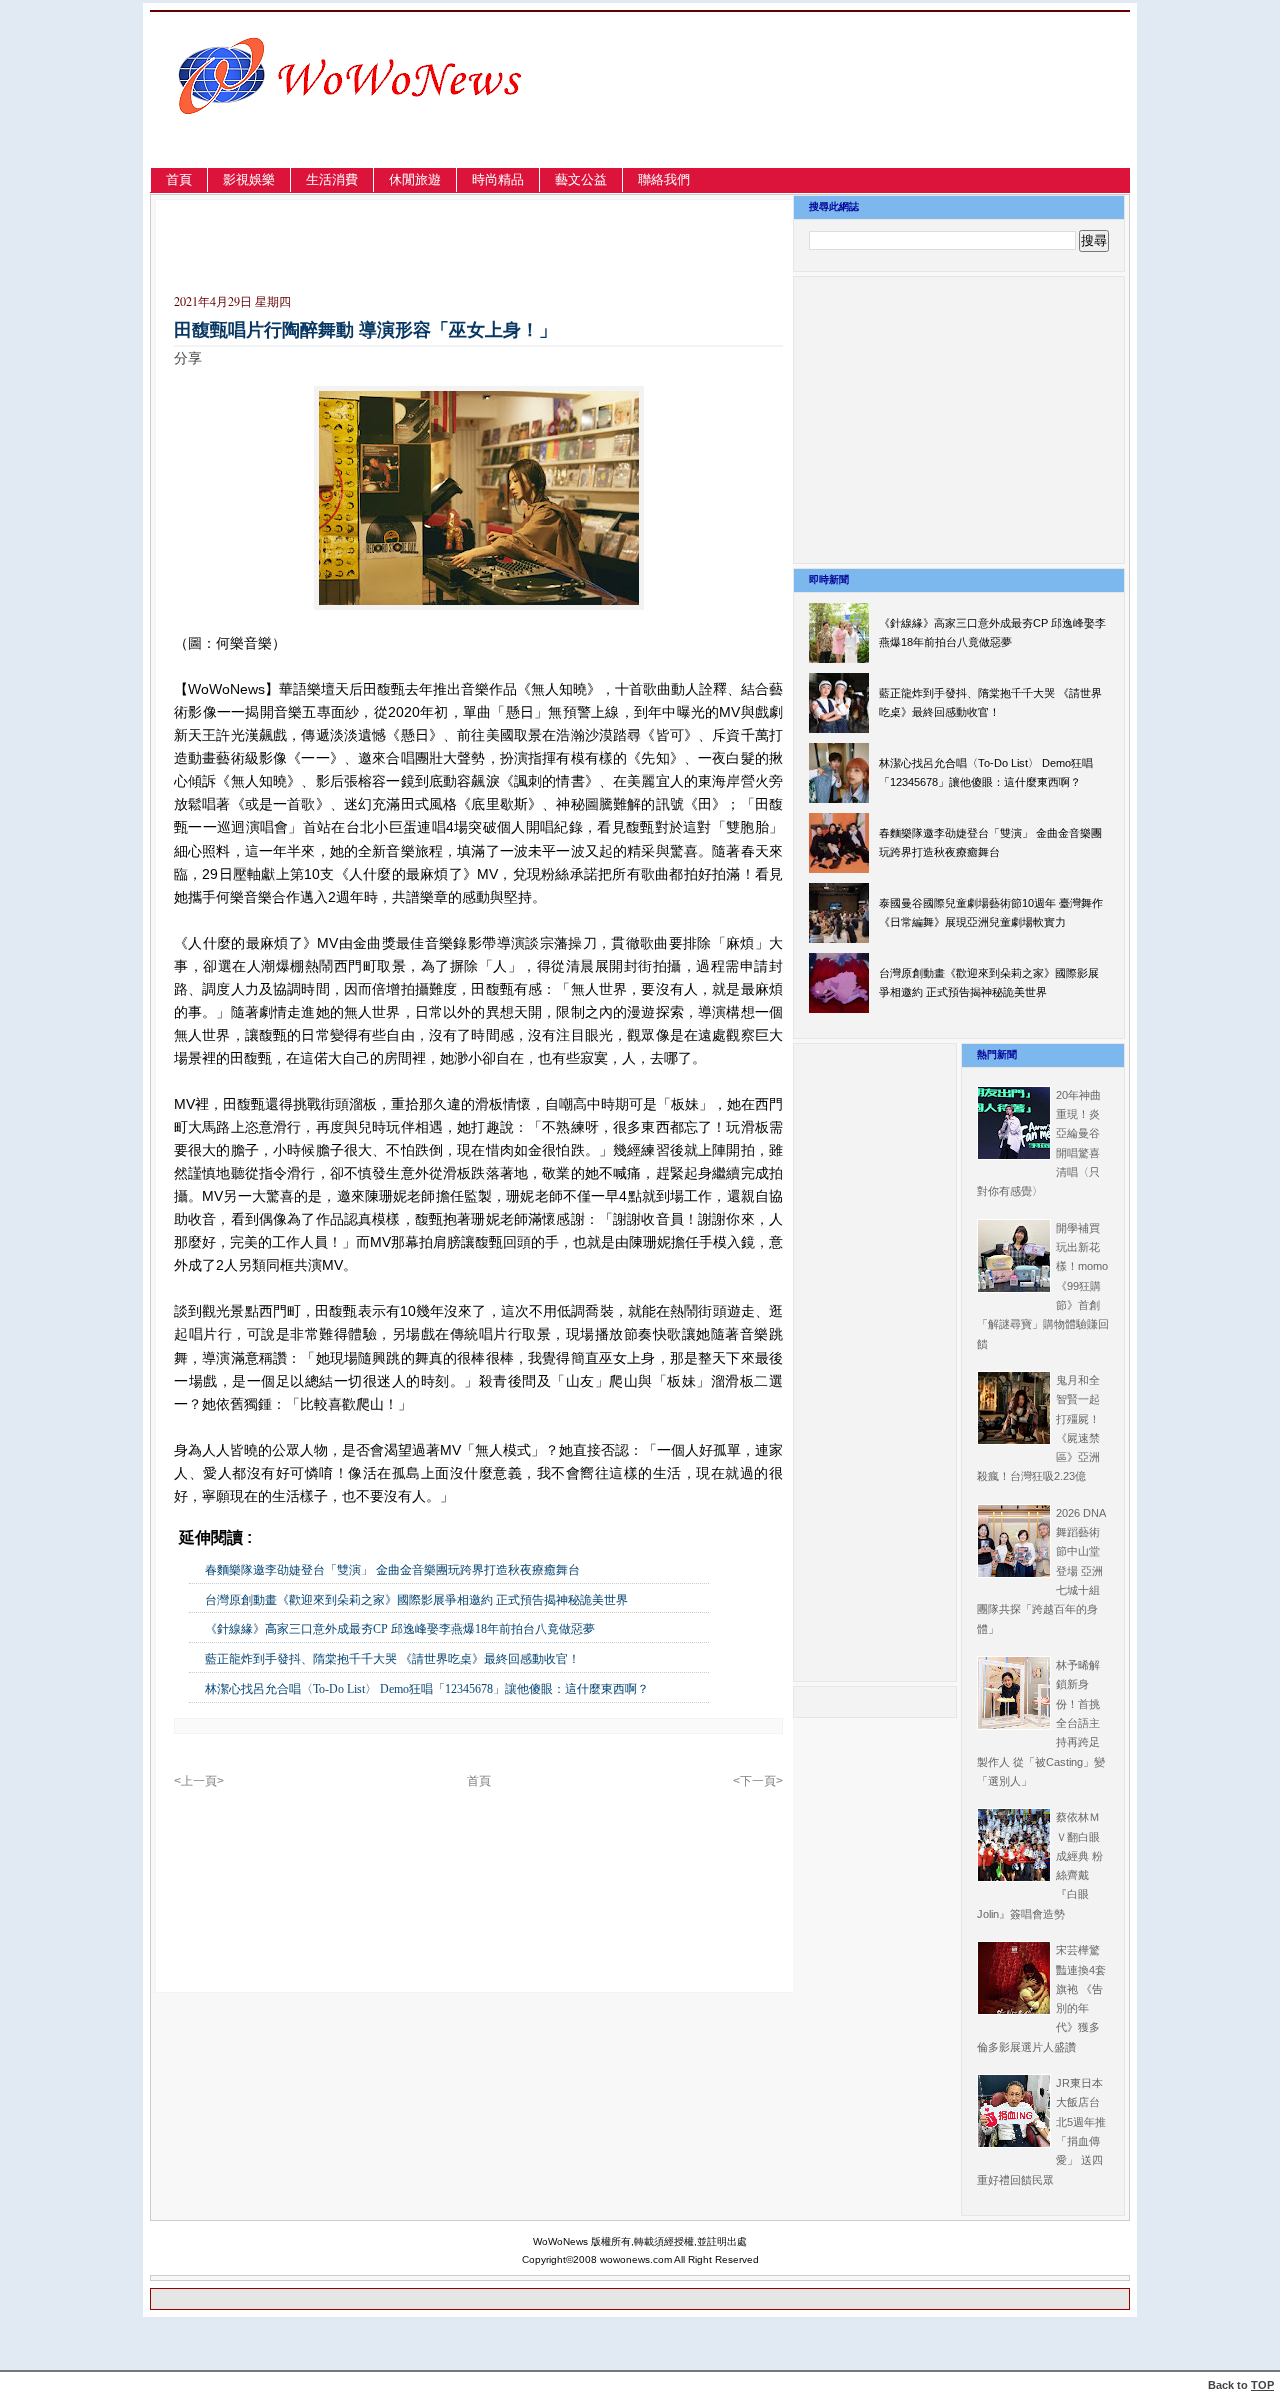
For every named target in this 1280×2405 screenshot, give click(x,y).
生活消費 (332, 179)
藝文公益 (581, 179)
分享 (188, 358)
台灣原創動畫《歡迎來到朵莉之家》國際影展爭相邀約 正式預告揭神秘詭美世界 (416, 1600)
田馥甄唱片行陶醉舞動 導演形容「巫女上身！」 (365, 330)
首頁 (179, 179)
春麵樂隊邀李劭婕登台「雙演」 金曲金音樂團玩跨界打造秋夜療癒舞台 (392, 1570)
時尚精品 (498, 179)
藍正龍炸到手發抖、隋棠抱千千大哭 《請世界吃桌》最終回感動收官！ (392, 1659)
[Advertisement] (914, 113)
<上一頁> (199, 1781)
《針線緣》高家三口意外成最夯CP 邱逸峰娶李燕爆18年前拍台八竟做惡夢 (400, 1629)
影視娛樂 (249, 179)
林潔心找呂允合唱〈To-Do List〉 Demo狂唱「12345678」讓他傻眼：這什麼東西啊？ (427, 1689)
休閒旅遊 (415, 179)
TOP (1262, 2385)
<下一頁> (758, 1781)
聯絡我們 (664, 179)
